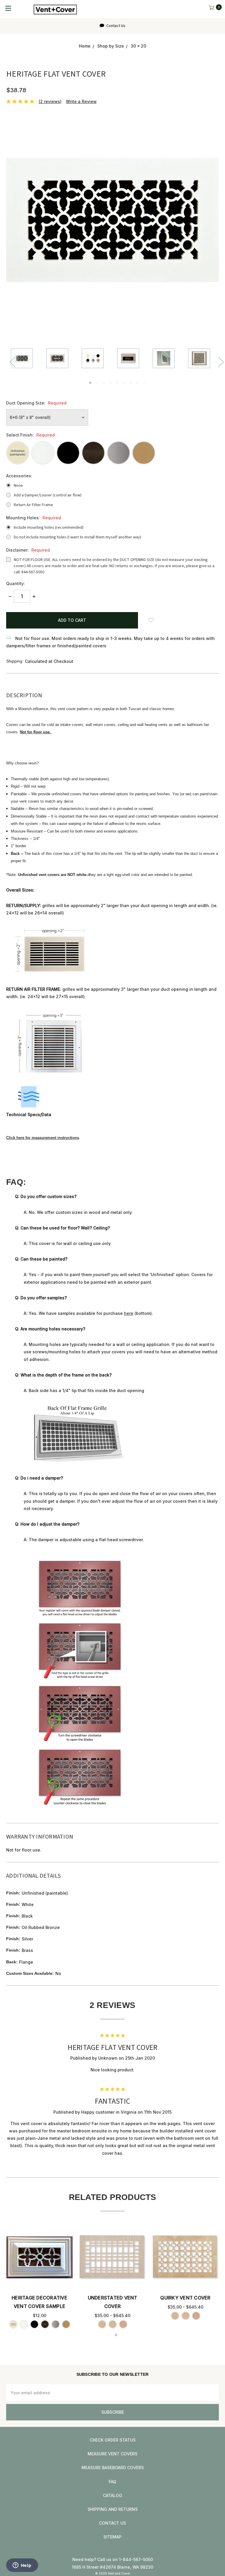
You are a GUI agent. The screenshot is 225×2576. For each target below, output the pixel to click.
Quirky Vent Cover (185, 2298)
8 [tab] (137, 383)
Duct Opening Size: (36, 403)
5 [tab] (117, 383)
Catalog (112, 2495)
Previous (12, 362)
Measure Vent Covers (112, 2454)
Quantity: (16, 583)
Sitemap (112, 2537)
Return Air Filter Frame (33, 505)
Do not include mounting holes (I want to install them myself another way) (77, 537)
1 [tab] (90, 383)
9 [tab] (144, 383)
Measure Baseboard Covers (113, 2468)
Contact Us (115, 26)
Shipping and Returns (113, 2509)
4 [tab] (110, 383)
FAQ (112, 2482)
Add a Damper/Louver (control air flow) (48, 495)
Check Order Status (113, 2440)
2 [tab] (97, 383)
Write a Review (81, 101)
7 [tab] (131, 383)
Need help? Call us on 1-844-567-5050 (113, 2559)
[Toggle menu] (8, 8)
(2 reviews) (50, 101)
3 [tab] (104, 383)
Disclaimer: (28, 550)
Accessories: (19, 476)
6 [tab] (124, 383)
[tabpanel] (29, 359)
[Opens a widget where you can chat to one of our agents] (22, 2566)
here (129, 1313)
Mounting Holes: (34, 518)
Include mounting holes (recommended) (49, 528)
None (18, 486)
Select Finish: (30, 435)
